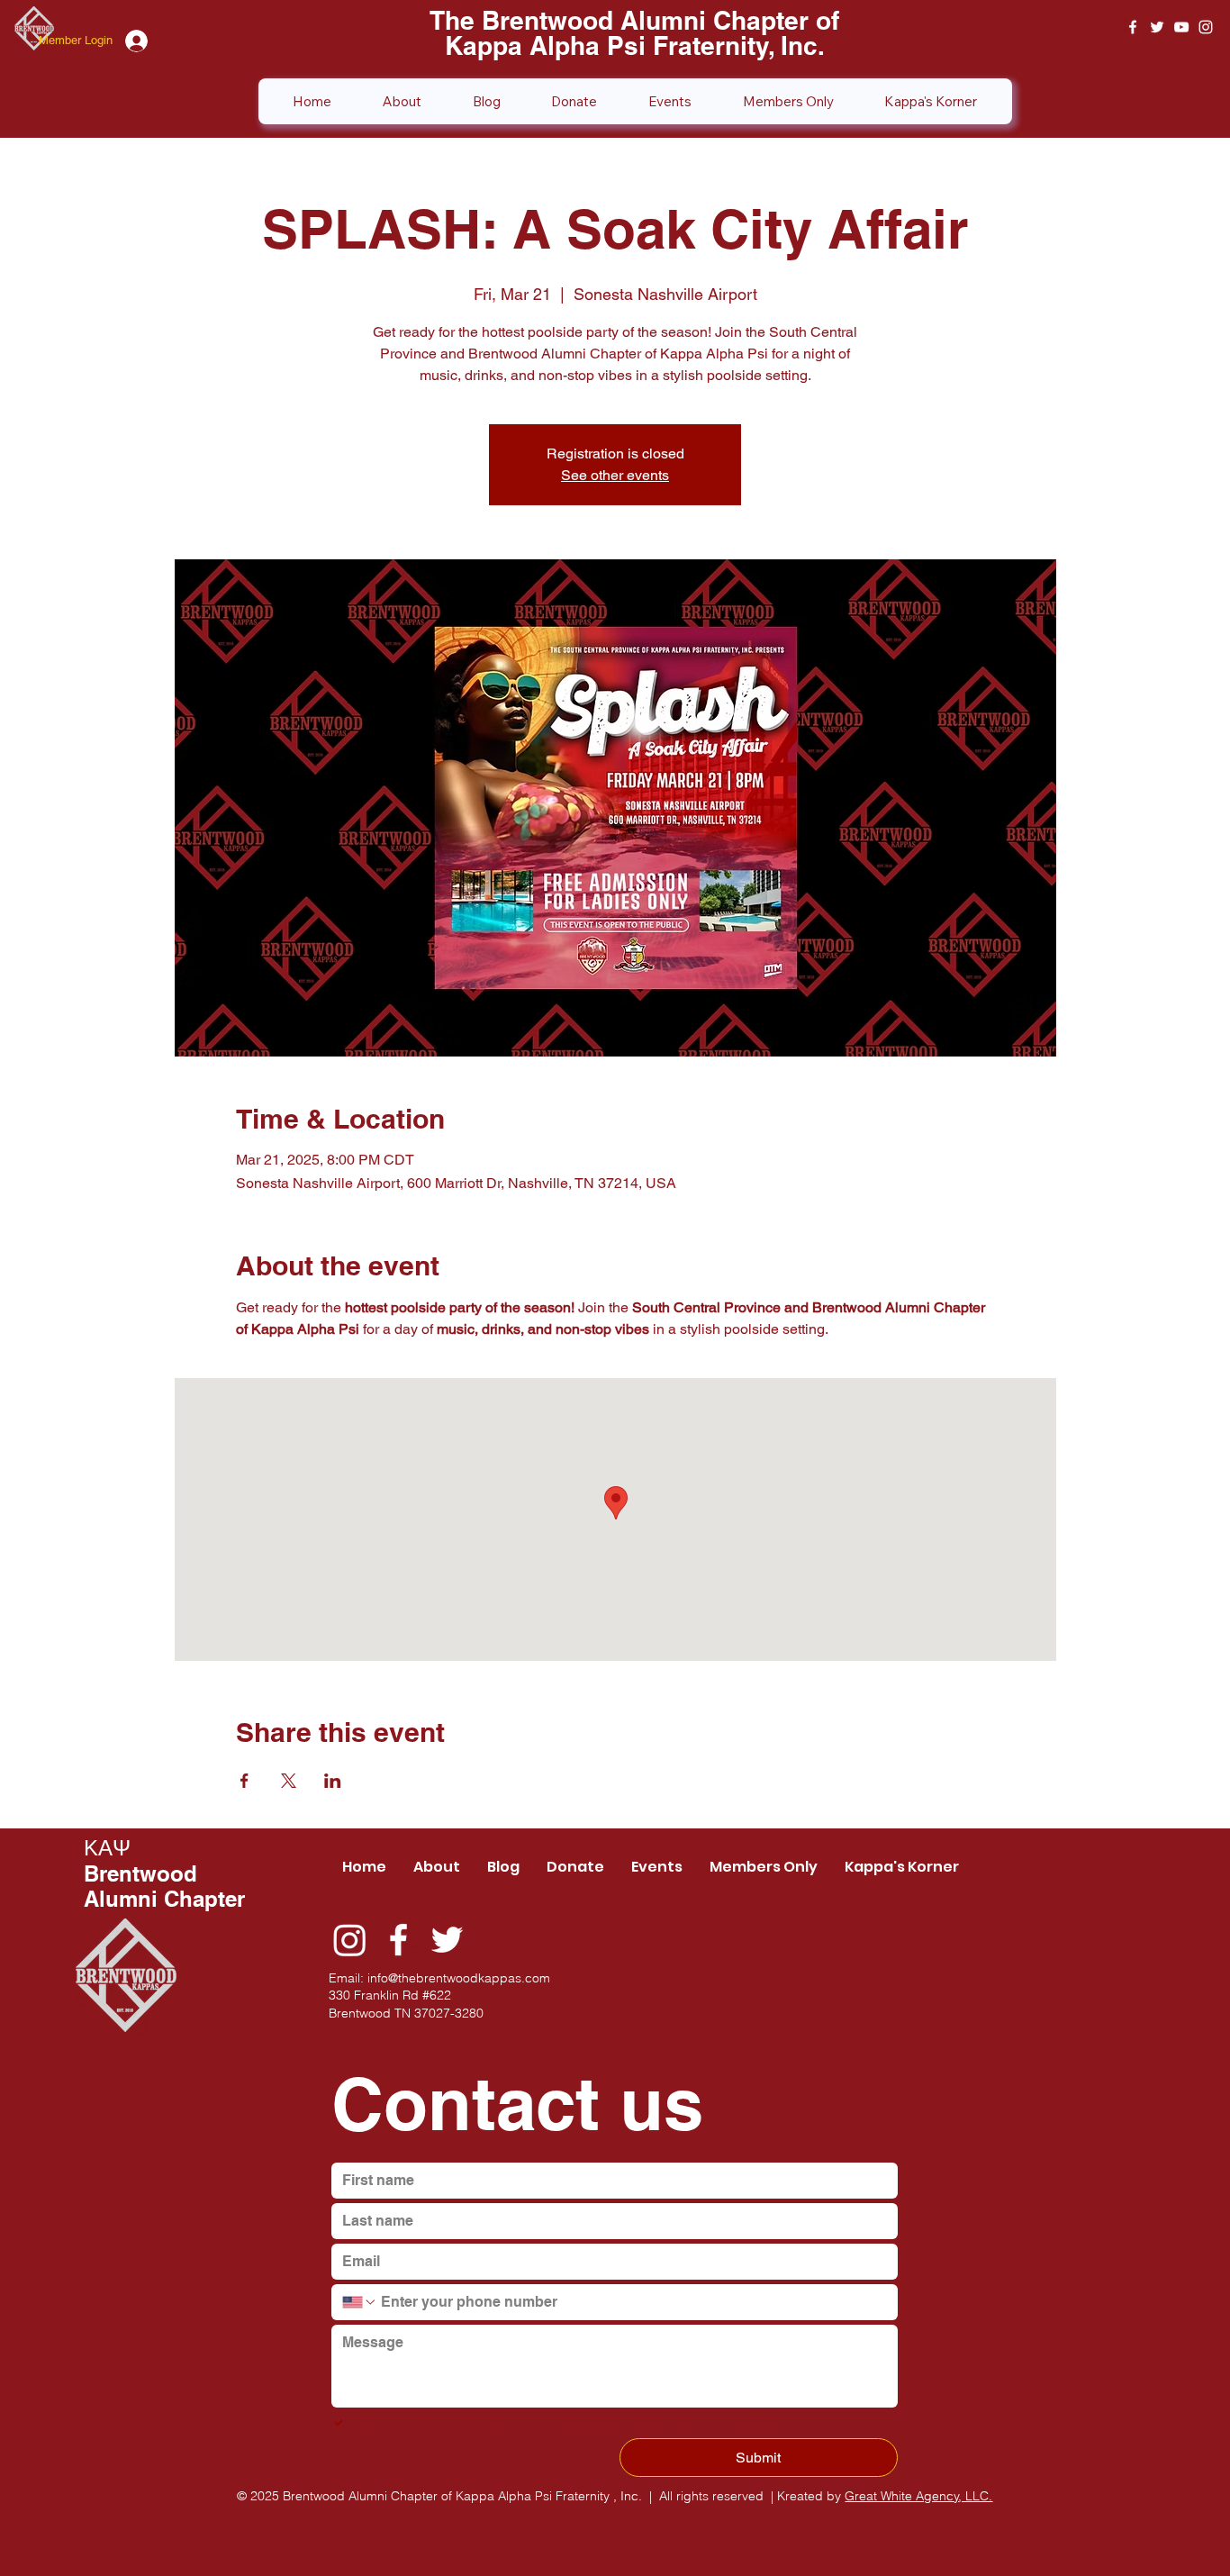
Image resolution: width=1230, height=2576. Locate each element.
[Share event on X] (289, 1781)
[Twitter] (447, 1940)
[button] (788, 101)
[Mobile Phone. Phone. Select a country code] (359, 2302)
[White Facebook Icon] (1133, 27)
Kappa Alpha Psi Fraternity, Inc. (635, 45)
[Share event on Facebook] (244, 1781)
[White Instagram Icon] (1206, 27)
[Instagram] (350, 1940)
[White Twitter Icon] (1157, 27)
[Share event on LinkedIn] (333, 1781)
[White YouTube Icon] (1181, 27)
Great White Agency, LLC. (918, 2496)
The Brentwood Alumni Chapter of (634, 20)
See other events (615, 475)
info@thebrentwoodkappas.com (459, 1978)
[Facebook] (398, 1940)
